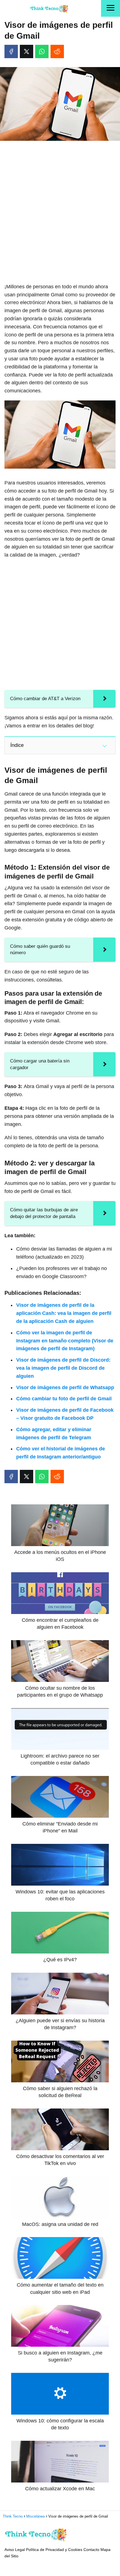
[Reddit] (57, 51)
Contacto (91, 2550)
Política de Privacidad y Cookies (54, 2550)
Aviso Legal (15, 2550)
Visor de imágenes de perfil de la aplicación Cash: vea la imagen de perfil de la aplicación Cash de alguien (64, 1313)
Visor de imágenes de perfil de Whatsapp (65, 1387)
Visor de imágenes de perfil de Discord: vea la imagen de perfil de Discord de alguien (63, 1368)
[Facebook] (11, 51)
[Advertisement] (60, 207)
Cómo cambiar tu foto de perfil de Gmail (64, 1399)
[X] (27, 51)
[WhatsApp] (42, 51)
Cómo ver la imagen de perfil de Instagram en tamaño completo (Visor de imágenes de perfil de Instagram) (65, 1341)
